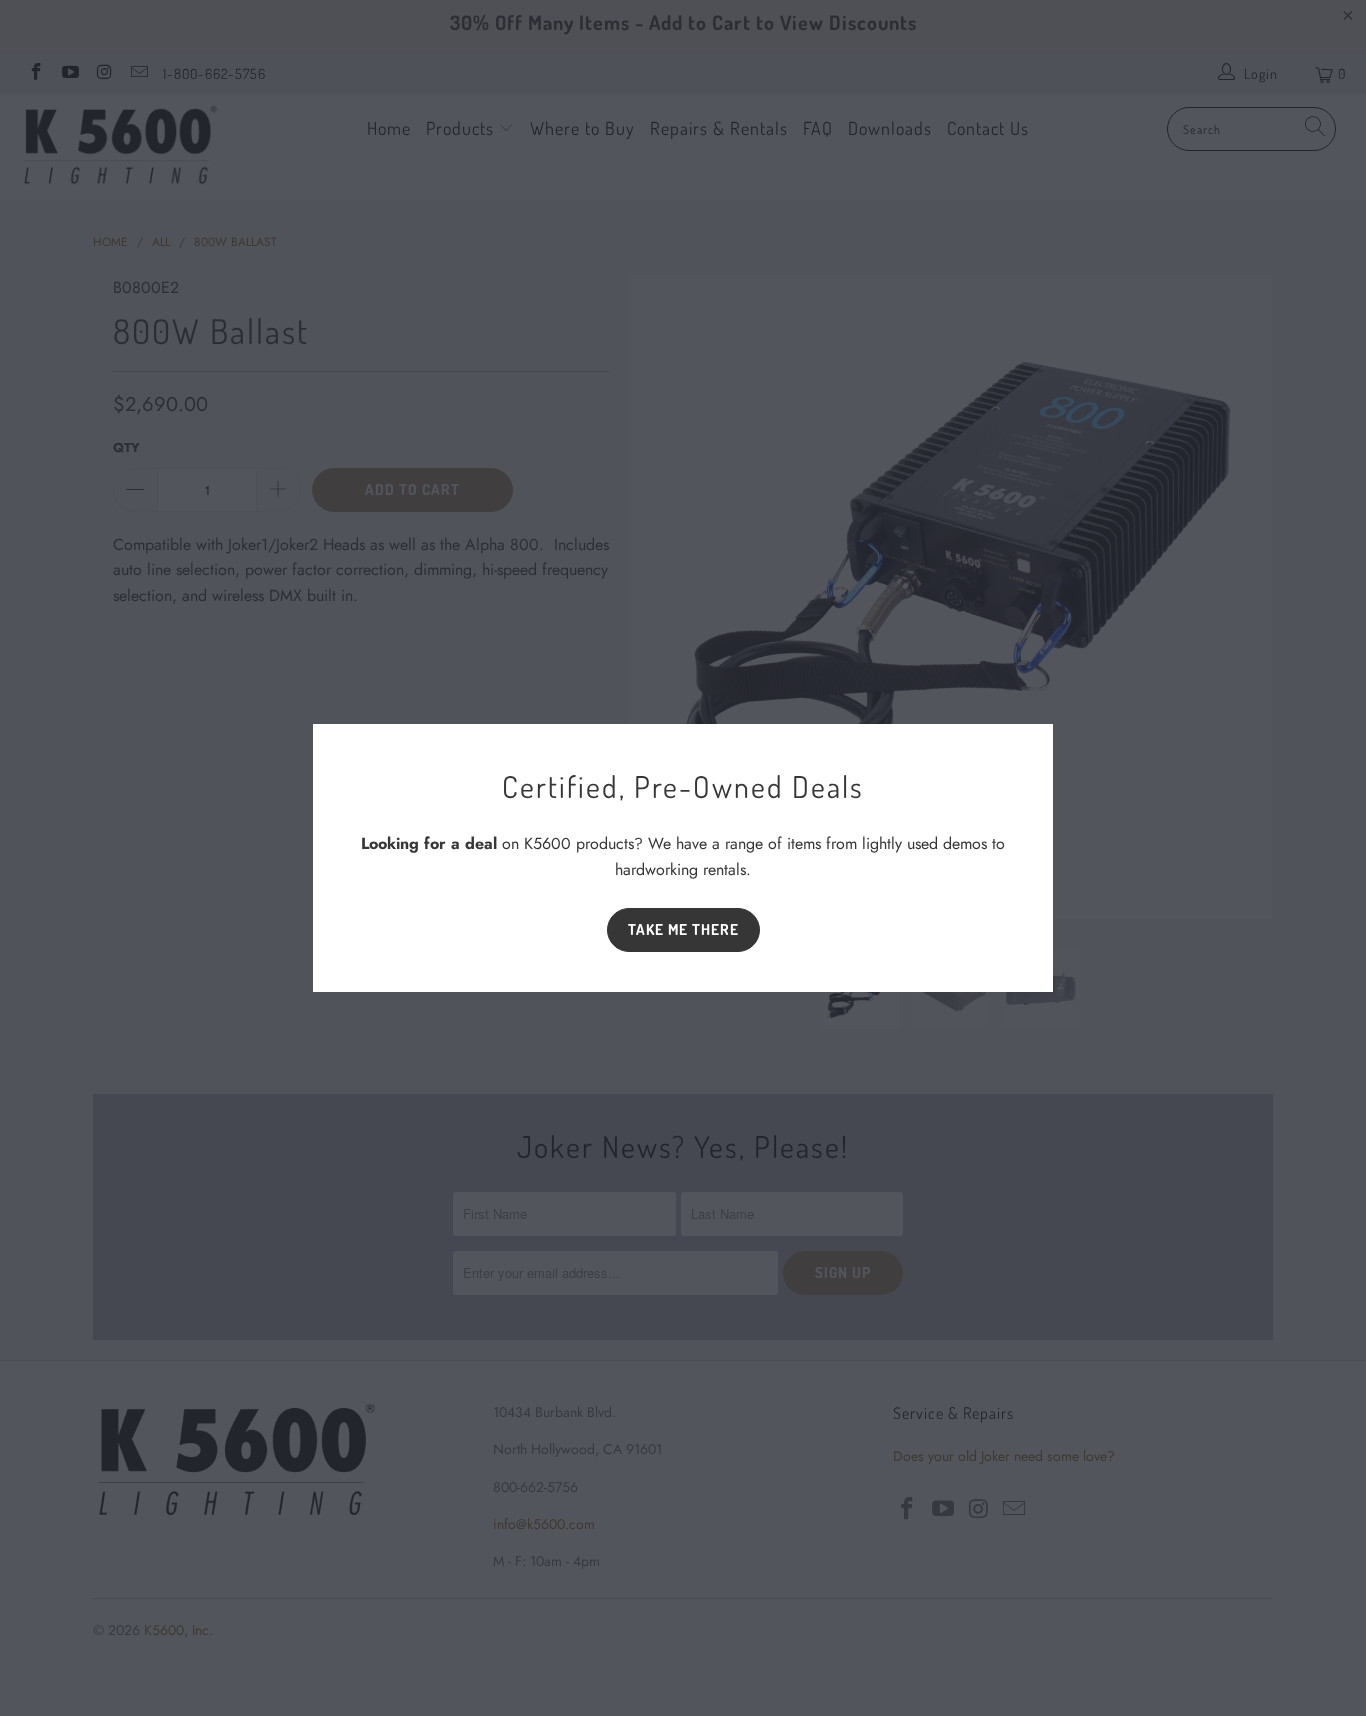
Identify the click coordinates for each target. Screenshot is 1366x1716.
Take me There (683, 929)
